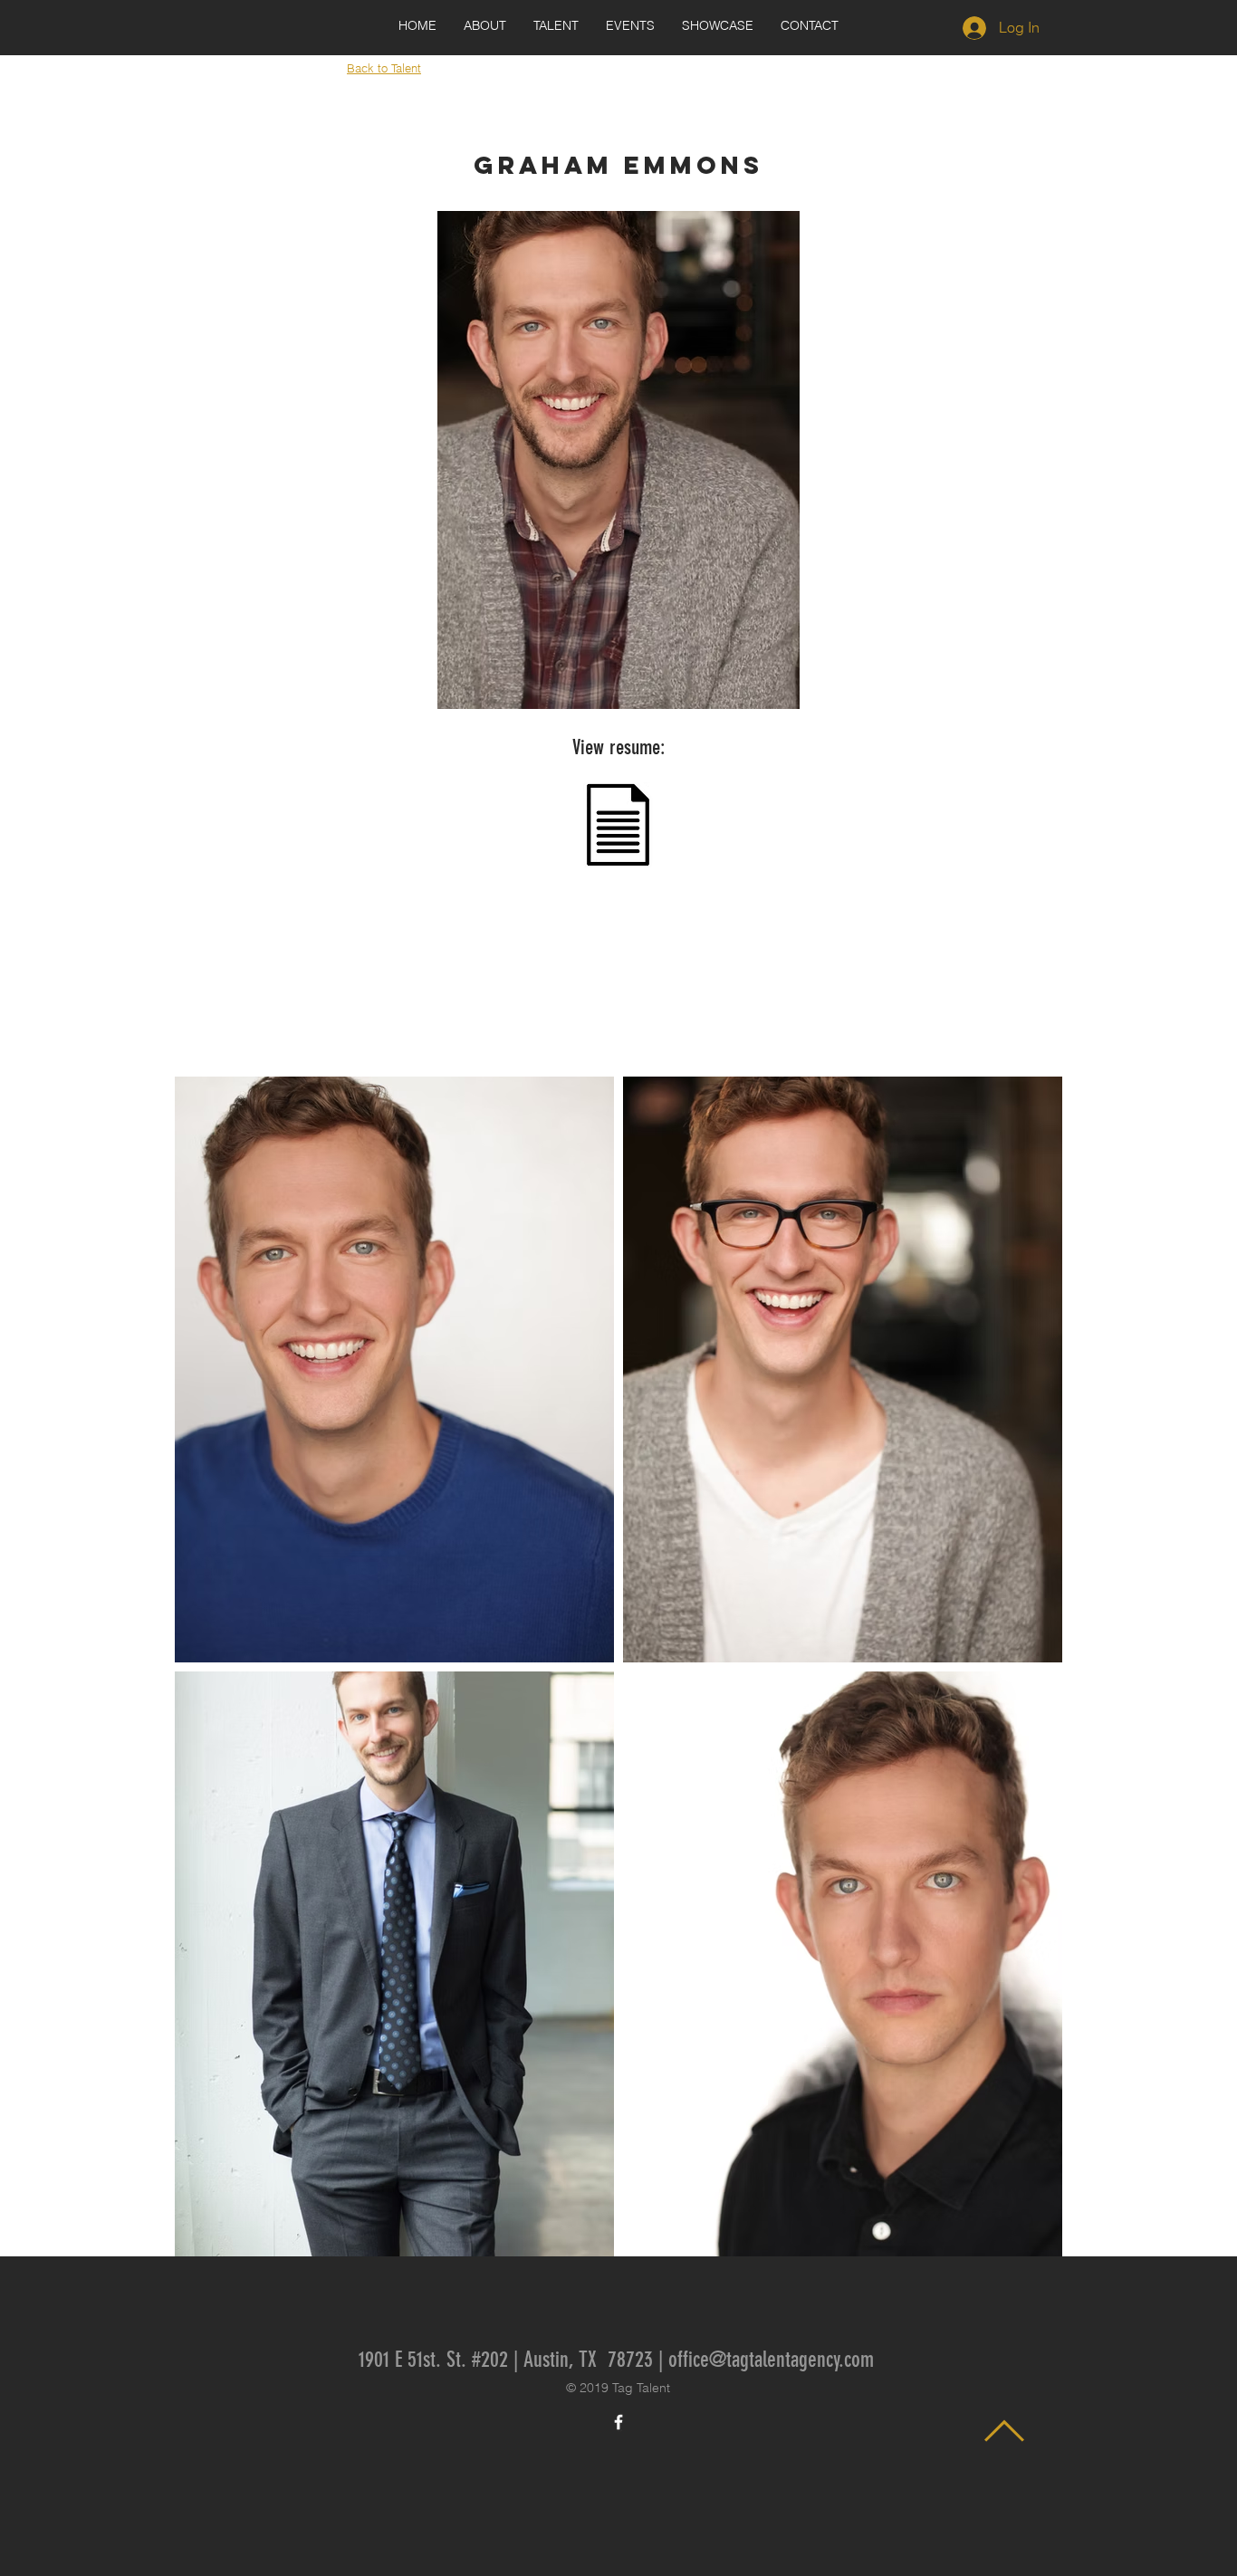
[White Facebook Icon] (618, 2422)
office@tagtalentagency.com (771, 2360)
